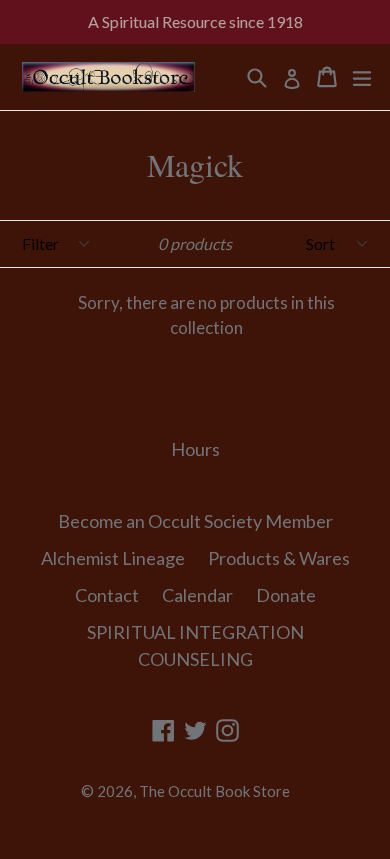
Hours (195, 449)
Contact (107, 595)
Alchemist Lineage (113, 558)
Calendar (197, 595)
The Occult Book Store (214, 791)
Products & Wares (279, 558)
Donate (286, 595)
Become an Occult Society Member (195, 521)
